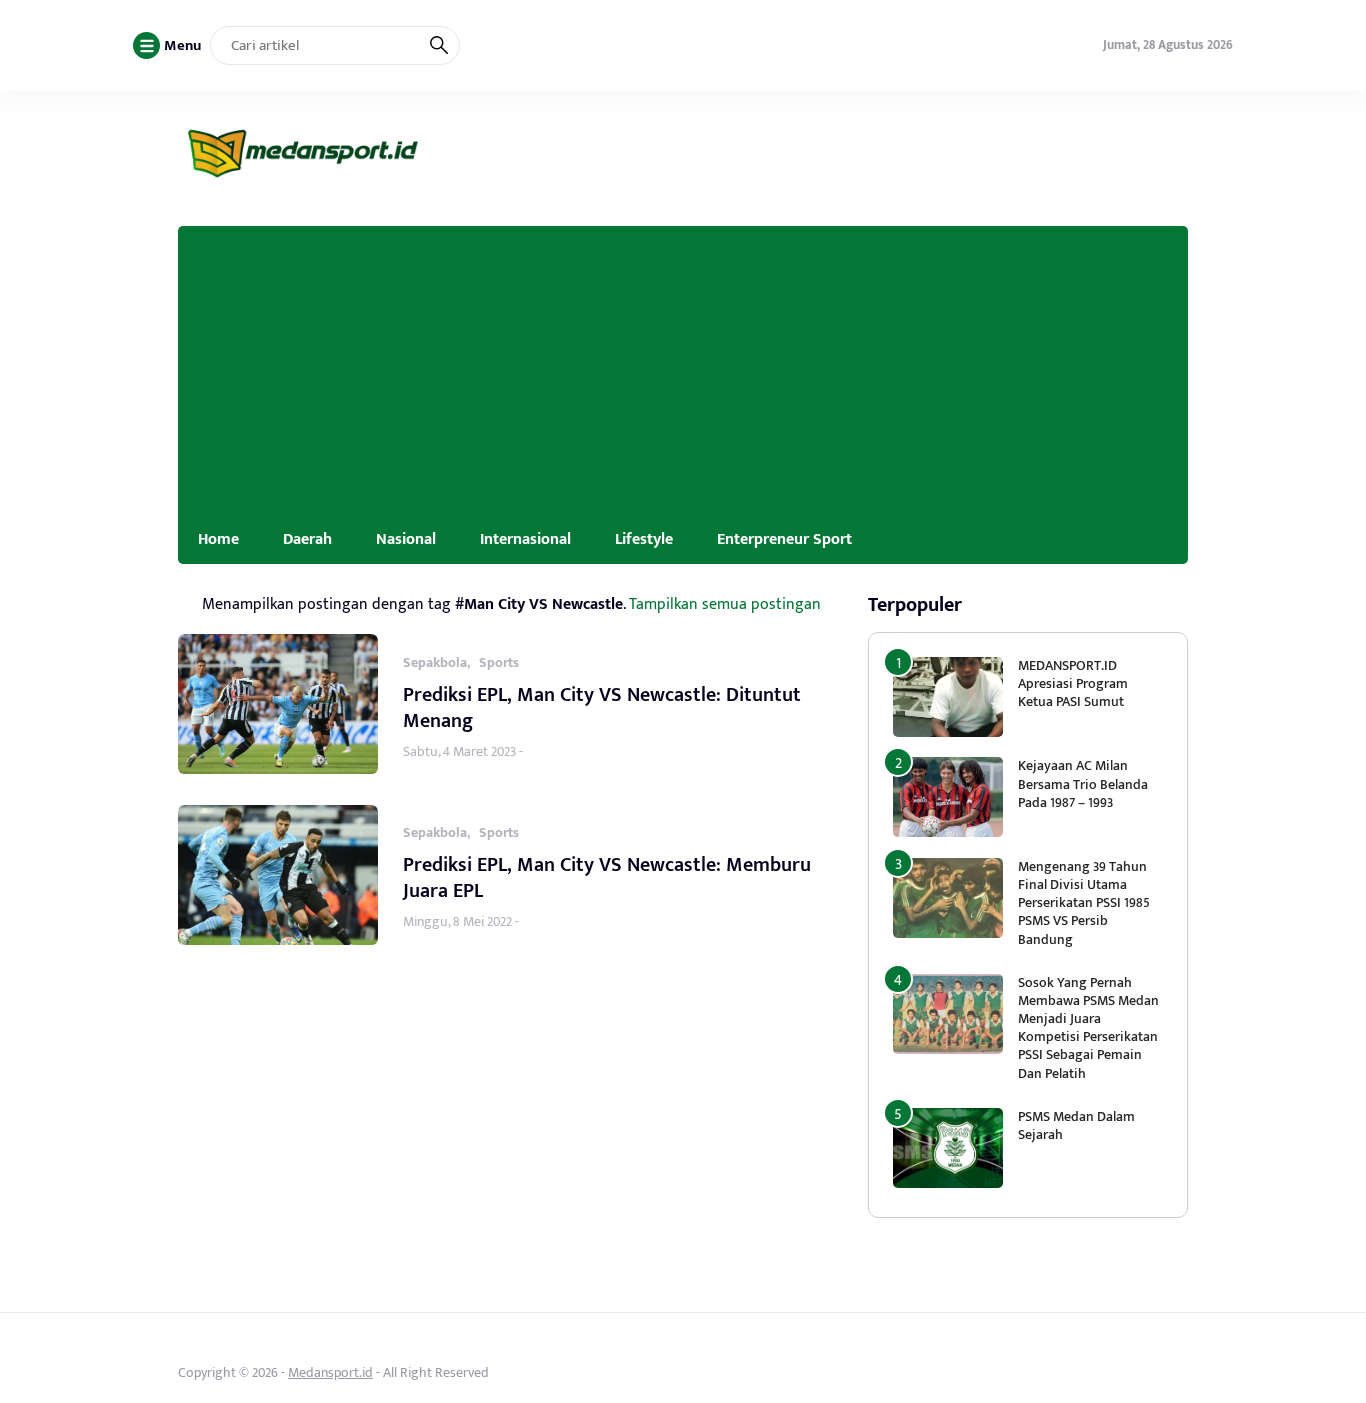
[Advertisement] (683, 366)
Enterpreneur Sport (784, 539)
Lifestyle (644, 539)
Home (218, 539)
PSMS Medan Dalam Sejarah (1076, 1125)
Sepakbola (435, 662)
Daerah (307, 539)
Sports (499, 662)
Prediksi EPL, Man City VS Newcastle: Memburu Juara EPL (607, 878)
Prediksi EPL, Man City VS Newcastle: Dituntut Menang (602, 708)
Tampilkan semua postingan (725, 604)
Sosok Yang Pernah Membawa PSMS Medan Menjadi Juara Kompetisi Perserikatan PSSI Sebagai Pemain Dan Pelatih (1088, 1028)
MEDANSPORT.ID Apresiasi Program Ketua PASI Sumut (1073, 683)
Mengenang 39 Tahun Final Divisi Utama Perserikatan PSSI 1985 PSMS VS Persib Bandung (1084, 903)
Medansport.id (330, 1372)
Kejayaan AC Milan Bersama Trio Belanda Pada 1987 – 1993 (1083, 783)
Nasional (406, 539)
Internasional (525, 539)
